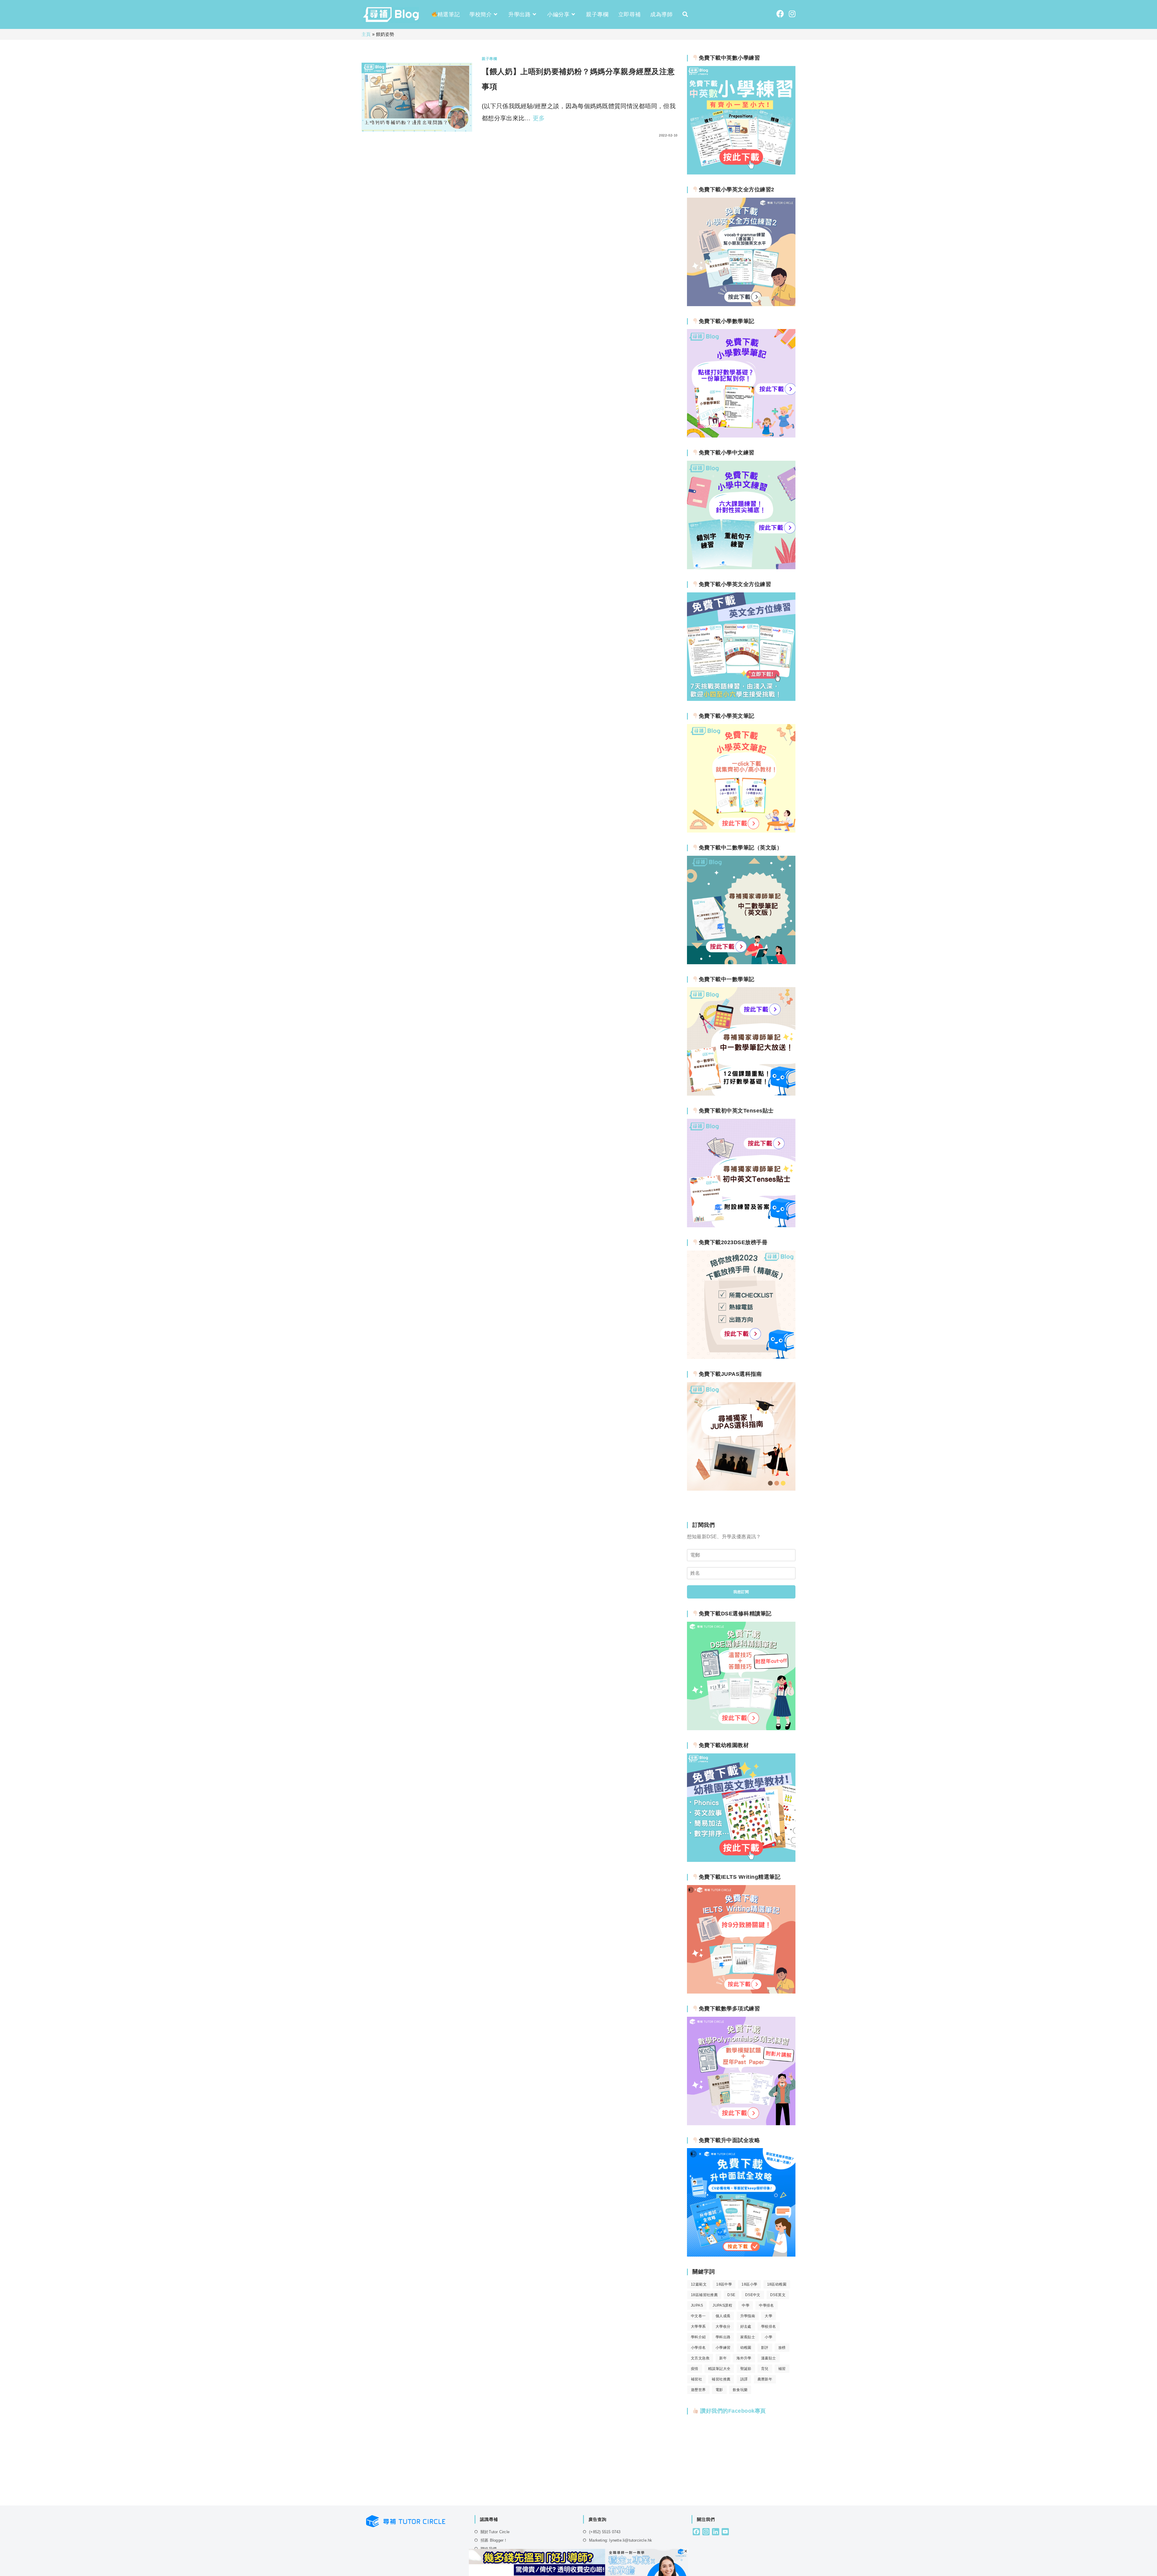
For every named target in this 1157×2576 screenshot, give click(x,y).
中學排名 (767, 2305)
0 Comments (499, 135)
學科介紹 (698, 2337)
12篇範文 (699, 2284)
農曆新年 (765, 2379)
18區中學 (724, 2284)
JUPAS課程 (722, 2305)
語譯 (744, 2379)
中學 (746, 2305)
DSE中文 (753, 2295)
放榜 (782, 2348)
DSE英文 (778, 2295)
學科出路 (723, 2337)
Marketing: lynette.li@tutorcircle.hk (621, 2540)
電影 (719, 2390)
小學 (768, 2337)
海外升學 (744, 2358)
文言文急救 (700, 2358)
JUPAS (697, 2305)
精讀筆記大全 (719, 2369)
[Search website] (685, 14)
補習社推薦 (721, 2379)
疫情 (695, 2369)
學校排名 (769, 2327)
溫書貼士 (769, 2358)
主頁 (366, 34)
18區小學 (749, 2284)
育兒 (765, 2369)
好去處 (746, 2327)
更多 (539, 118)
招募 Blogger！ (494, 2540)
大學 (768, 2316)
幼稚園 (746, 2348)
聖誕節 (746, 2369)
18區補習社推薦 (704, 2295)
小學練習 (723, 2348)
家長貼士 (748, 2337)
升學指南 (748, 2316)
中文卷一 (698, 2316)
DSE (731, 2295)
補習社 (696, 2379)
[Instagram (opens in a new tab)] (792, 14)
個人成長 (723, 2316)
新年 (723, 2358)
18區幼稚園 (777, 2284)
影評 (765, 2348)
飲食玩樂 (740, 2390)
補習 (782, 2369)
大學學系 (698, 2327)
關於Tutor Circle (495, 2532)
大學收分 (723, 2327)
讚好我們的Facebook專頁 (732, 2411)
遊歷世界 (698, 2390)
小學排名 (698, 2348)
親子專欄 (489, 59)
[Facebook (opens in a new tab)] (780, 14)
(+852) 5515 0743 (605, 2532)
